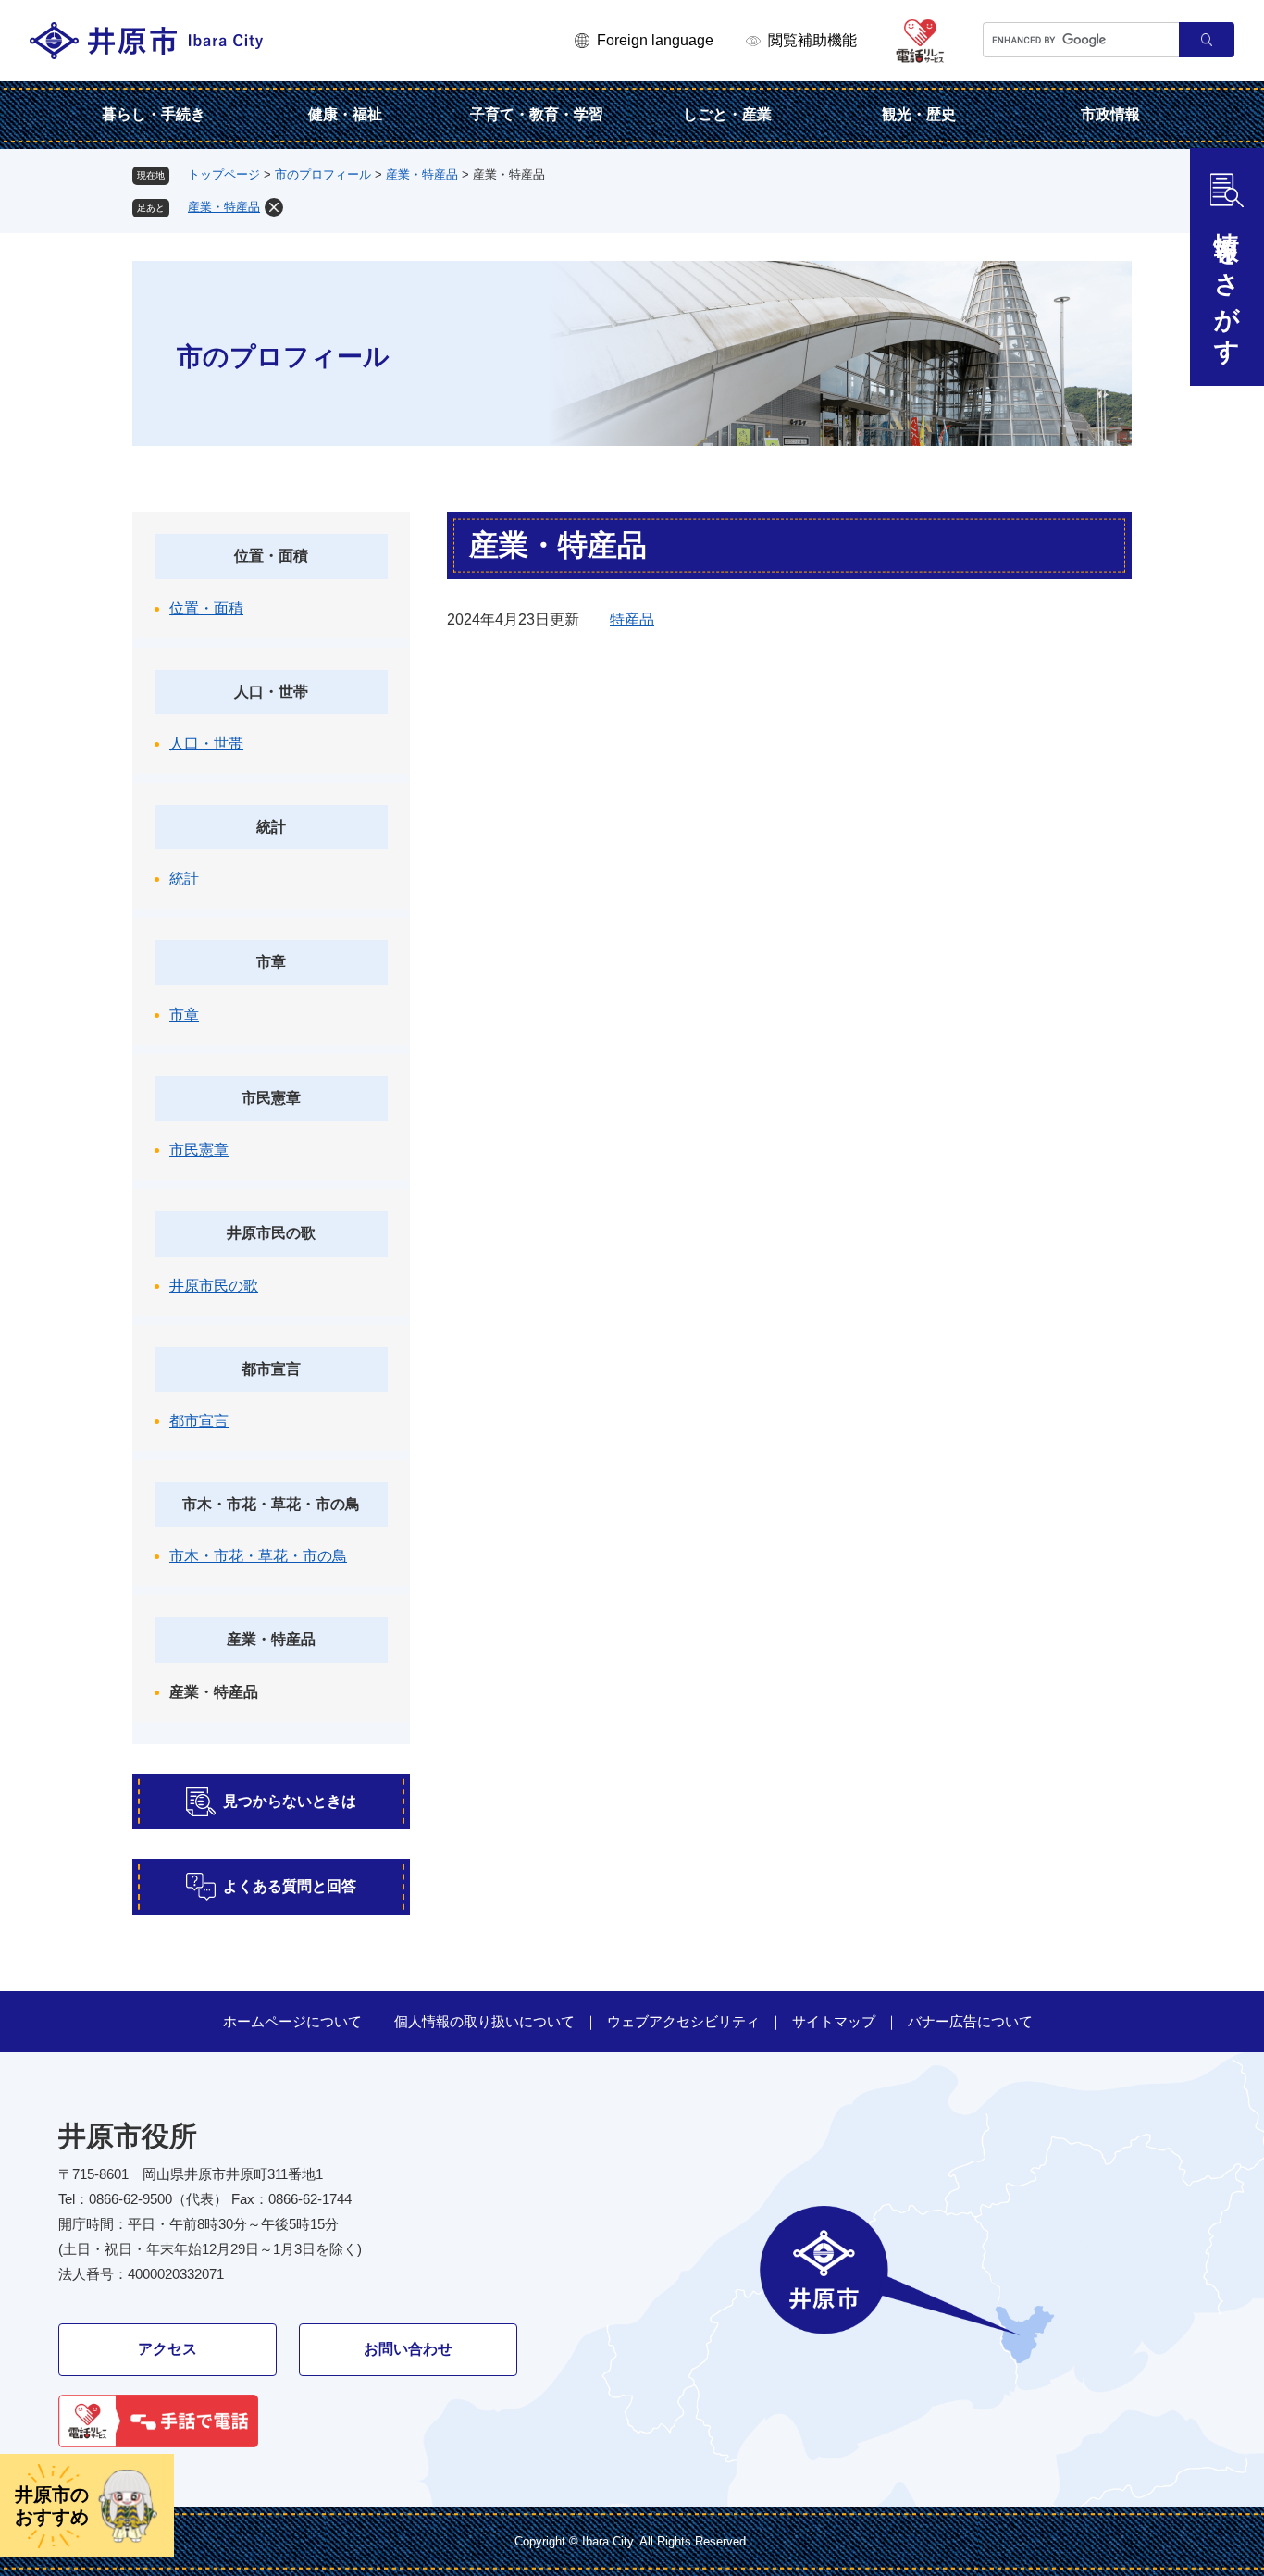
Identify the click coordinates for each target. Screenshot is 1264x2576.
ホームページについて (292, 2021)
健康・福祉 (345, 114)
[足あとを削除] (274, 207)
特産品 (632, 619)
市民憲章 (271, 1098)
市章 (271, 962)
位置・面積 (271, 556)
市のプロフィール (323, 174)
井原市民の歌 (271, 1233)
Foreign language (655, 40)
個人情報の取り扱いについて (484, 2021)
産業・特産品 (422, 174)
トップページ (224, 174)
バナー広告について (970, 2021)
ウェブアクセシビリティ (683, 2021)
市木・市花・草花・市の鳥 (271, 1504)
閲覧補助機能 (812, 40)
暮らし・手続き (154, 114)
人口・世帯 (271, 692)
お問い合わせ (408, 2349)
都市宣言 (271, 1369)
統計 (271, 827)
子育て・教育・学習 (537, 114)
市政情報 (1110, 114)
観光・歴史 (919, 114)
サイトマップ (834, 2021)
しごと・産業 (727, 114)
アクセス (167, 2349)
